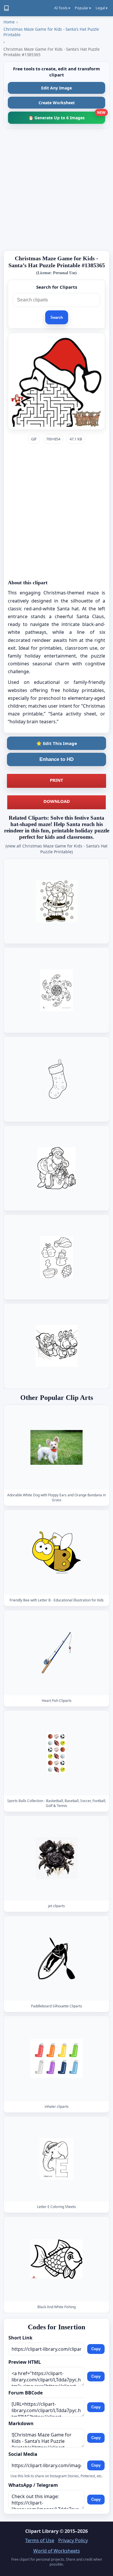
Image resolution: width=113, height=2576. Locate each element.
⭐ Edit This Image (57, 743)
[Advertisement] (57, 189)
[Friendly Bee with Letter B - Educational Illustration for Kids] (57, 1552)
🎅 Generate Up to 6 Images (67, 116)
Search (57, 317)
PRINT (57, 780)
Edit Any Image (57, 88)
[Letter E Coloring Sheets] (57, 2159)
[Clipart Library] (6, 8)
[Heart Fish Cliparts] (57, 1653)
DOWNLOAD (57, 801)
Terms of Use (40, 2540)
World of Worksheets (57, 2551)
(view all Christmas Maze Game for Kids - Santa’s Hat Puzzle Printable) (57, 849)
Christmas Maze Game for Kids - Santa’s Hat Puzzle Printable (51, 32)
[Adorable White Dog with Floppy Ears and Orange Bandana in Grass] (57, 1447)
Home (9, 22)
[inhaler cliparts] (57, 2059)
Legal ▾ (102, 8)
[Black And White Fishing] (57, 2259)
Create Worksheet (57, 103)
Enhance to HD (57, 759)
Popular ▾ (83, 8)
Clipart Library (42, 2531)
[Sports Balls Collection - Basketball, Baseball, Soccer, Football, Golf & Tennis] (57, 1753)
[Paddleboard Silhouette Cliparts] (57, 1958)
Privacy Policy (73, 2540)
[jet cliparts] (57, 1858)
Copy (96, 2349)
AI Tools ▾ (62, 8)
